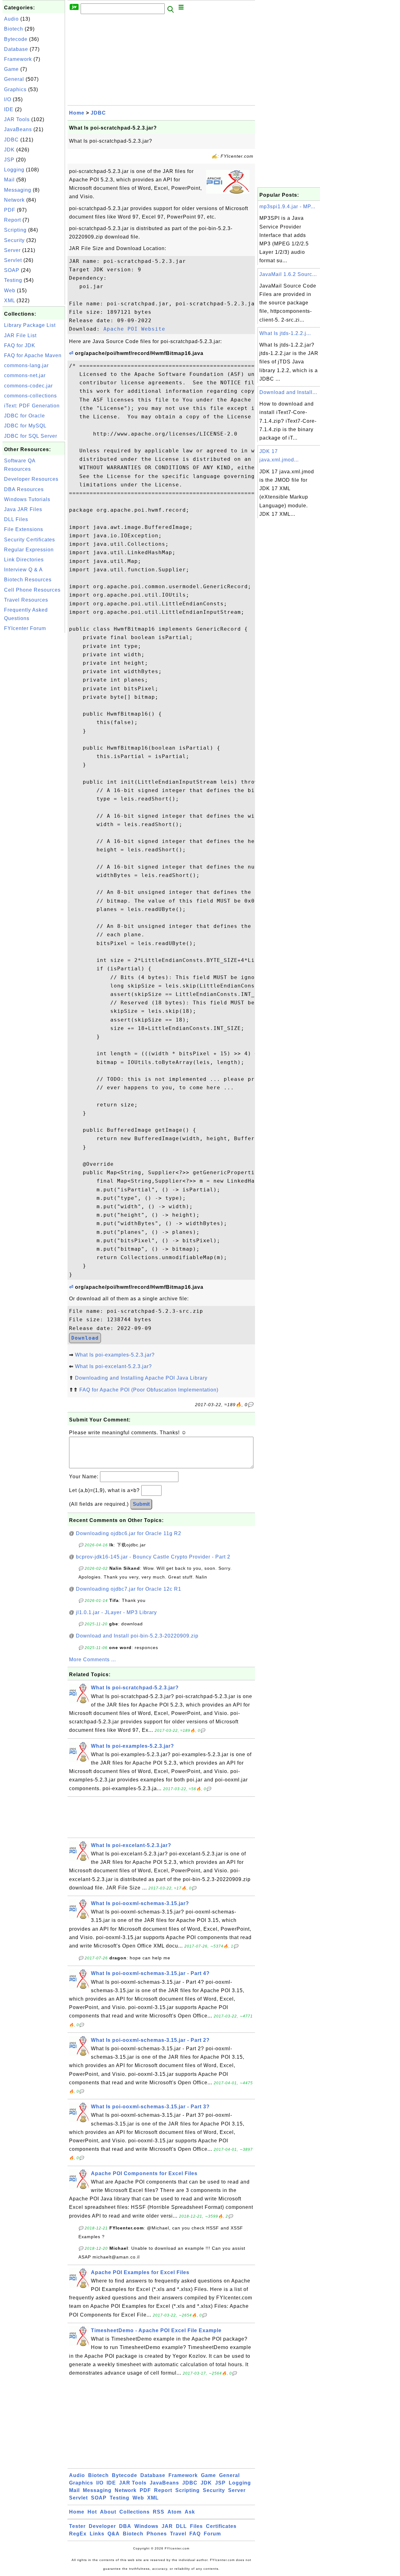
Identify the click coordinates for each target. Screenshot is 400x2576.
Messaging (18, 190)
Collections (135, 2512)
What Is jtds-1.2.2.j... (285, 333)
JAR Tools (17, 119)
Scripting (15, 230)
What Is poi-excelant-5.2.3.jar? (113, 1366)
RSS (159, 2512)
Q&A (114, 2534)
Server (12, 250)
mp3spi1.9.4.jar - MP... (287, 207)
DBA (125, 2526)
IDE (9, 109)
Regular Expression (29, 550)
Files (196, 2526)
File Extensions (24, 529)
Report (12, 220)
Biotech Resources (28, 580)
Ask (190, 2512)
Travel (178, 2534)
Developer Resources (31, 479)
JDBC (11, 140)
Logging (14, 170)
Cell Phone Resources (32, 590)
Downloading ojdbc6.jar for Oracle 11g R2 (129, 1533)
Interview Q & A (23, 570)
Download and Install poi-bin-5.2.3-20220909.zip (137, 1636)
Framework (18, 59)
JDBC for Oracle (25, 416)
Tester (77, 2526)
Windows (146, 2526)
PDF (10, 210)
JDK (9, 150)
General (14, 79)
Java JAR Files (23, 509)
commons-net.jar (25, 375)
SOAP (12, 270)
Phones (157, 2534)
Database (16, 49)
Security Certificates (30, 540)
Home (77, 113)
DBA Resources (24, 489)
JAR (167, 2526)
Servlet (13, 260)
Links (97, 2534)
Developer (102, 2526)
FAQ (195, 2534)
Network (14, 200)
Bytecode (16, 39)
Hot (92, 2512)
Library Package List (30, 325)
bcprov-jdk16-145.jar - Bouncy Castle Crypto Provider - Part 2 (153, 1557)
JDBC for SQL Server (31, 436)
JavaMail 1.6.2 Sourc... (288, 274)
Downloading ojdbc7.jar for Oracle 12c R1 (129, 1589)
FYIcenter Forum (25, 628)
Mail (9, 180)
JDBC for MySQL (25, 426)
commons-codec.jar (28, 386)
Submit (141, 1504)
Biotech (14, 29)
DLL (181, 2526)
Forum (212, 2534)
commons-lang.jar (26, 365)
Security (14, 240)
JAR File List (20, 335)
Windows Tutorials (27, 499)
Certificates (221, 2526)
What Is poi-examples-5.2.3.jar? (115, 1355)
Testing (13, 280)
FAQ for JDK (20, 345)
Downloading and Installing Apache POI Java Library (141, 1378)
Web (10, 291)
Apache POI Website (134, 329)
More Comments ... (92, 1660)
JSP (9, 160)
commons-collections (30, 396)
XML (10, 300)
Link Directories (24, 560)
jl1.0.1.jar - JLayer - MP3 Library (116, 1612)
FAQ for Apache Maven (33, 355)
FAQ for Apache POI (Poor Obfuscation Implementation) (149, 1390)
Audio (11, 19)
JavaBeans (18, 129)
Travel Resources (26, 600)
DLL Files (16, 519)
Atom (175, 2512)
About (108, 2512)
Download (85, 1338)
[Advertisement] (34, 728)
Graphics (15, 89)
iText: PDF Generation (32, 406)
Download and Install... (288, 392)
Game (11, 69)
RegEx (78, 2534)
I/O (8, 99)
